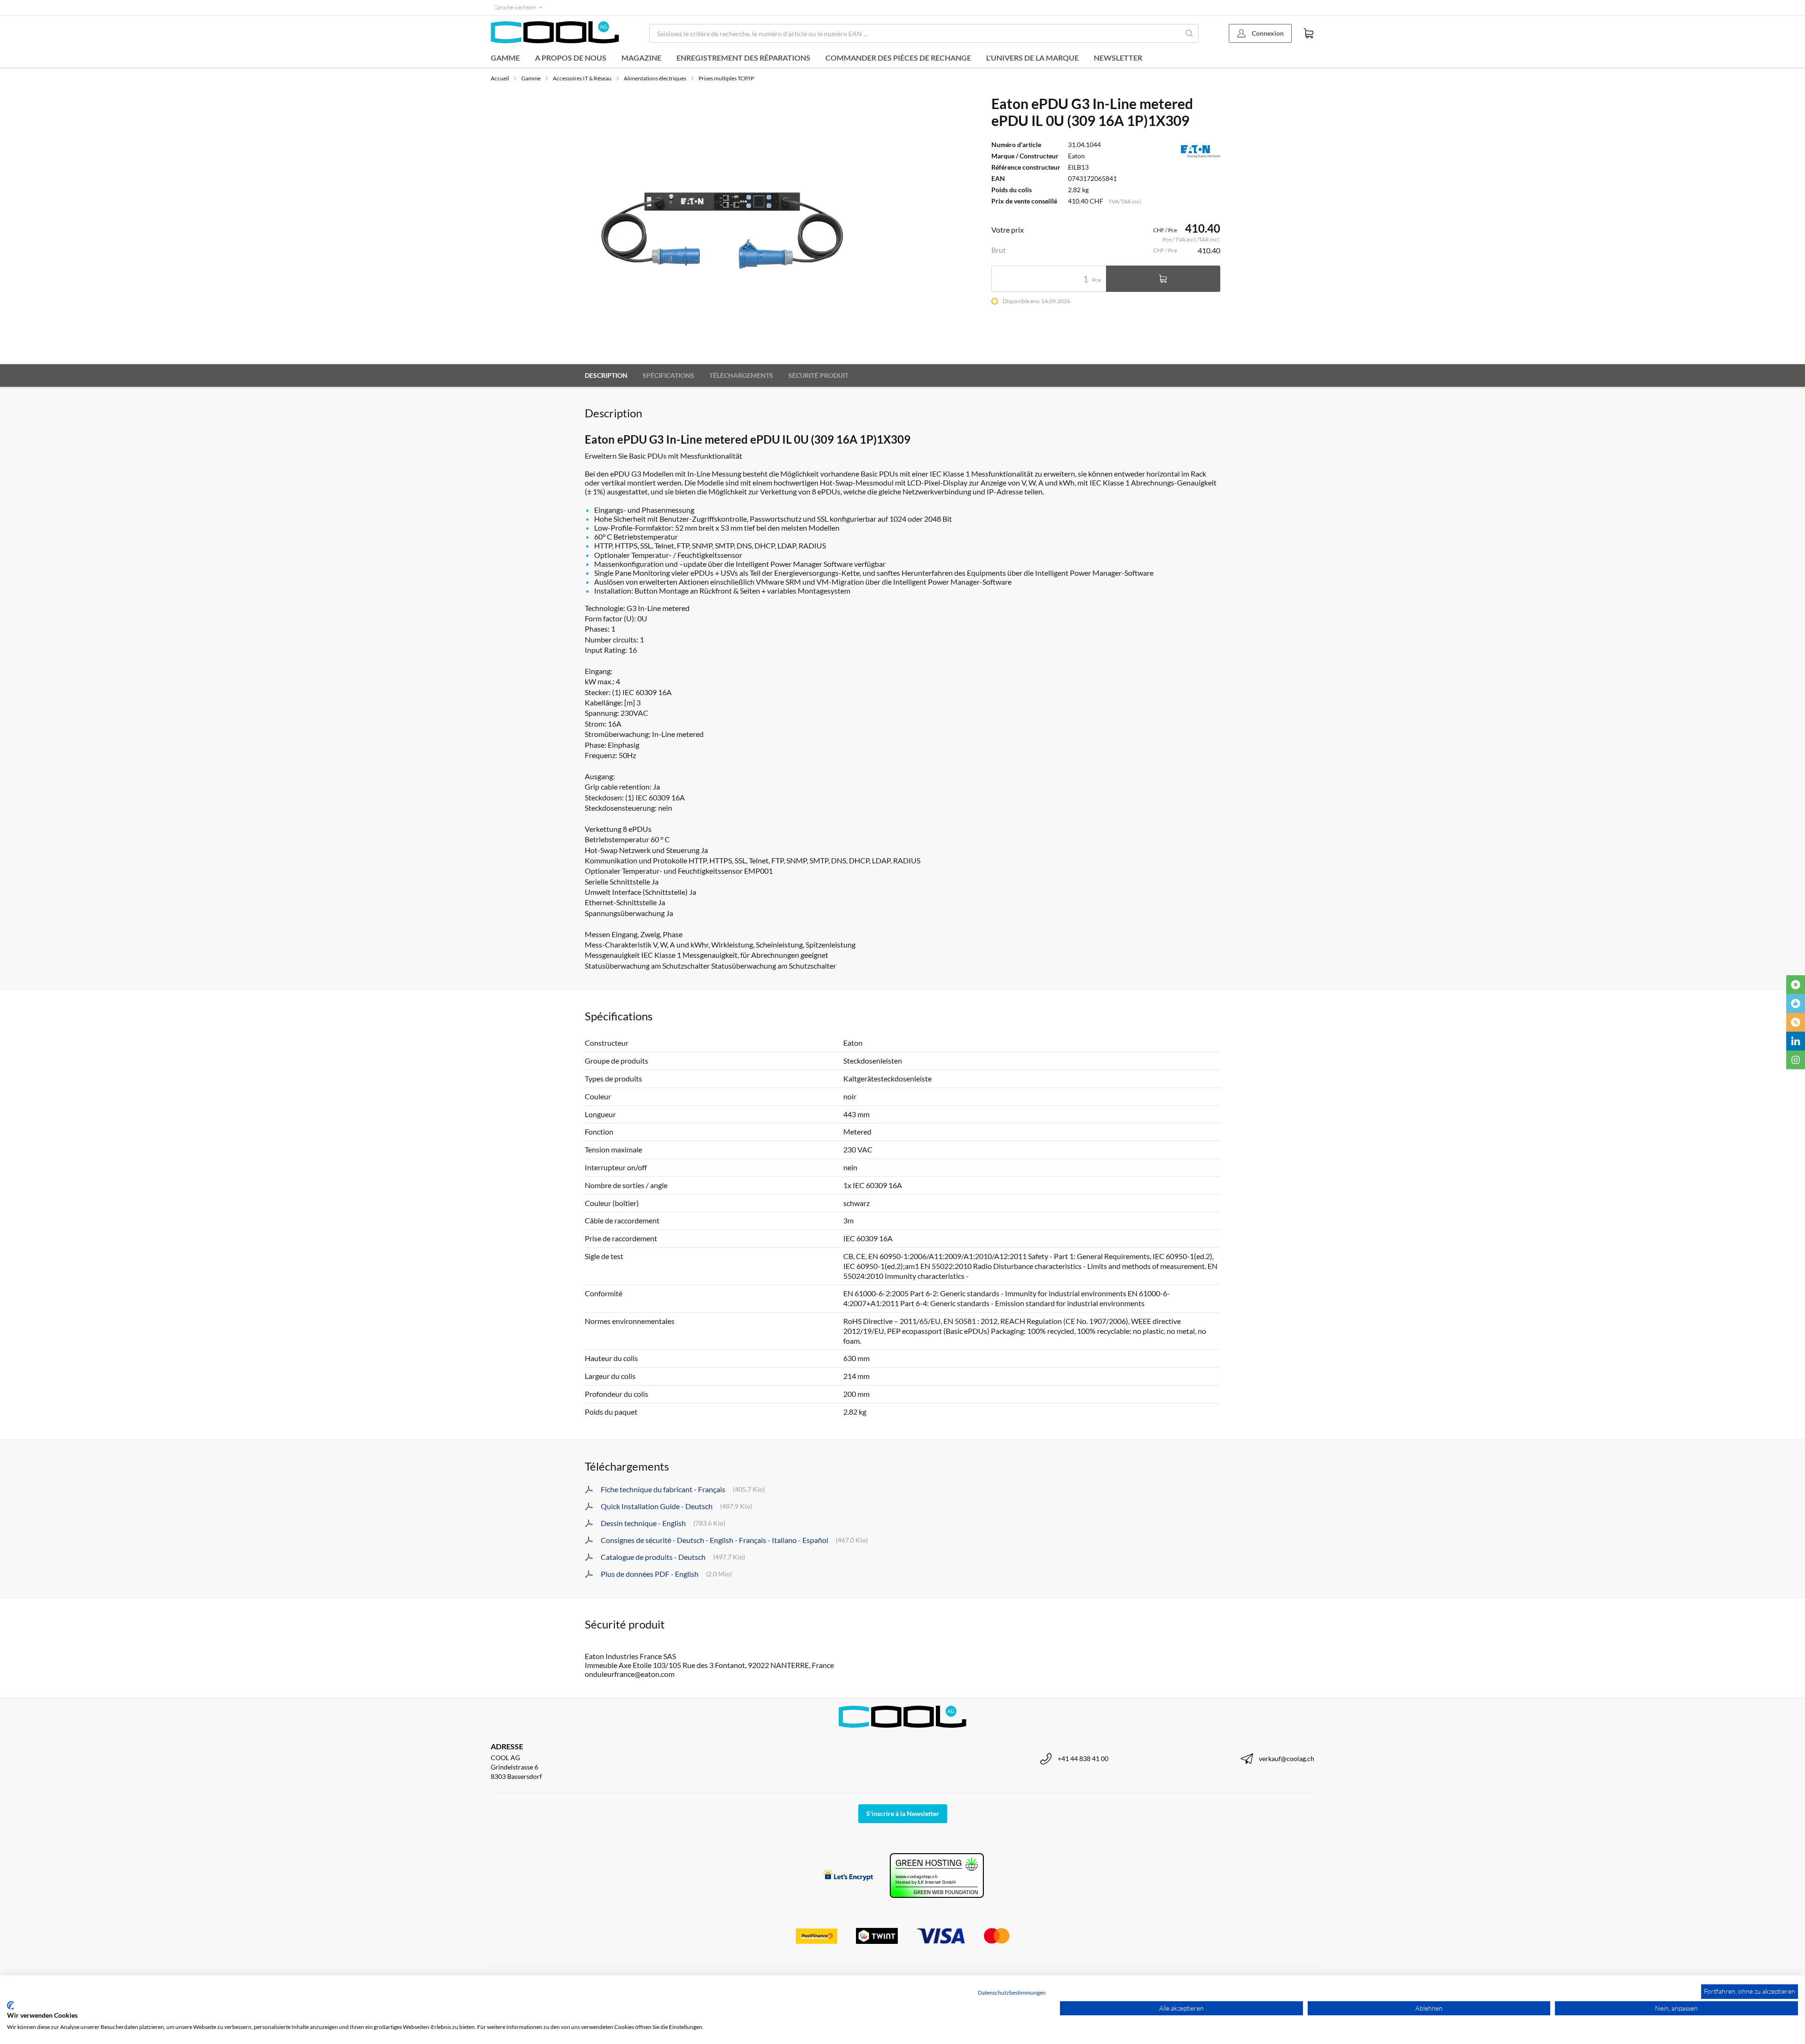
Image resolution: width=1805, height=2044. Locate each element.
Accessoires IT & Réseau (582, 78)
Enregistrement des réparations (743, 58)
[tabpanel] (756, 224)
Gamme (505, 58)
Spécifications (668, 375)
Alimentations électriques (655, 78)
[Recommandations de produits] (1796, 1003)
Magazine (641, 58)
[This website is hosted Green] (937, 1876)
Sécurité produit (818, 375)
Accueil (500, 78)
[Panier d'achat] (1309, 33)
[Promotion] (1796, 1022)
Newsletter (1118, 58)
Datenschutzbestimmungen (1012, 1993)
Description (606, 375)
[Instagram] (1796, 1060)
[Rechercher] (1189, 33)
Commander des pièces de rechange (898, 58)
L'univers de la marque (1032, 58)
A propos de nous (571, 58)
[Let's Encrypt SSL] (848, 1876)
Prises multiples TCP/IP (726, 78)
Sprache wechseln (515, 7)
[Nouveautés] (1796, 985)
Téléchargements (741, 375)
